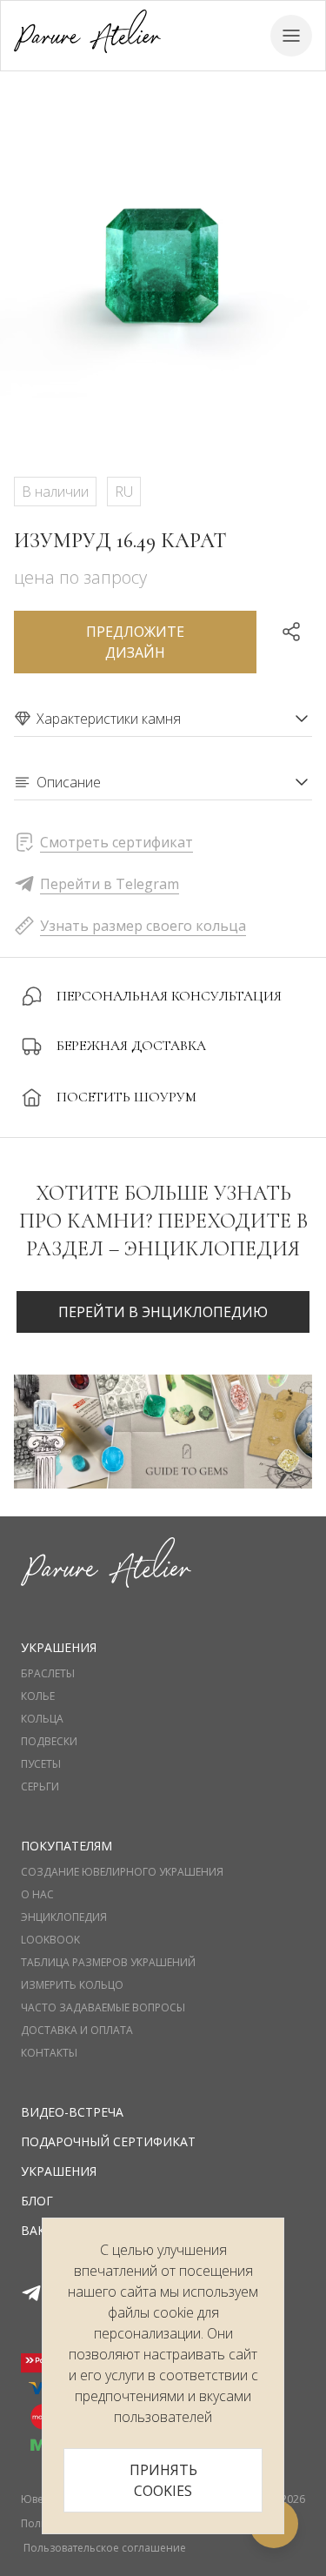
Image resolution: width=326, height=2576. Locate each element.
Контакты (49, 2053)
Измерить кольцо (72, 1985)
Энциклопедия (64, 1917)
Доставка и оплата (77, 2031)
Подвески (49, 1742)
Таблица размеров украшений (108, 1963)
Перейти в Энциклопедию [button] (163, 1312)
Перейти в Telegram (110, 884)
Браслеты (48, 1674)
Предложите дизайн (135, 642)
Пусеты (41, 1764)
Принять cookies (163, 2480)
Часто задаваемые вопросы (103, 2008)
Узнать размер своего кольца (143, 926)
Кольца (42, 1719)
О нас (37, 1895)
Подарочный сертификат (108, 2141)
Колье (38, 1696)
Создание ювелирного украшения (122, 1872)
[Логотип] (87, 35)
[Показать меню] (291, 36)
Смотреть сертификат (116, 842)
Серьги (40, 1787)
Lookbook (50, 1940)
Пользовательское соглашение (105, 2548)
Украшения (59, 2171)
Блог (37, 2201)
